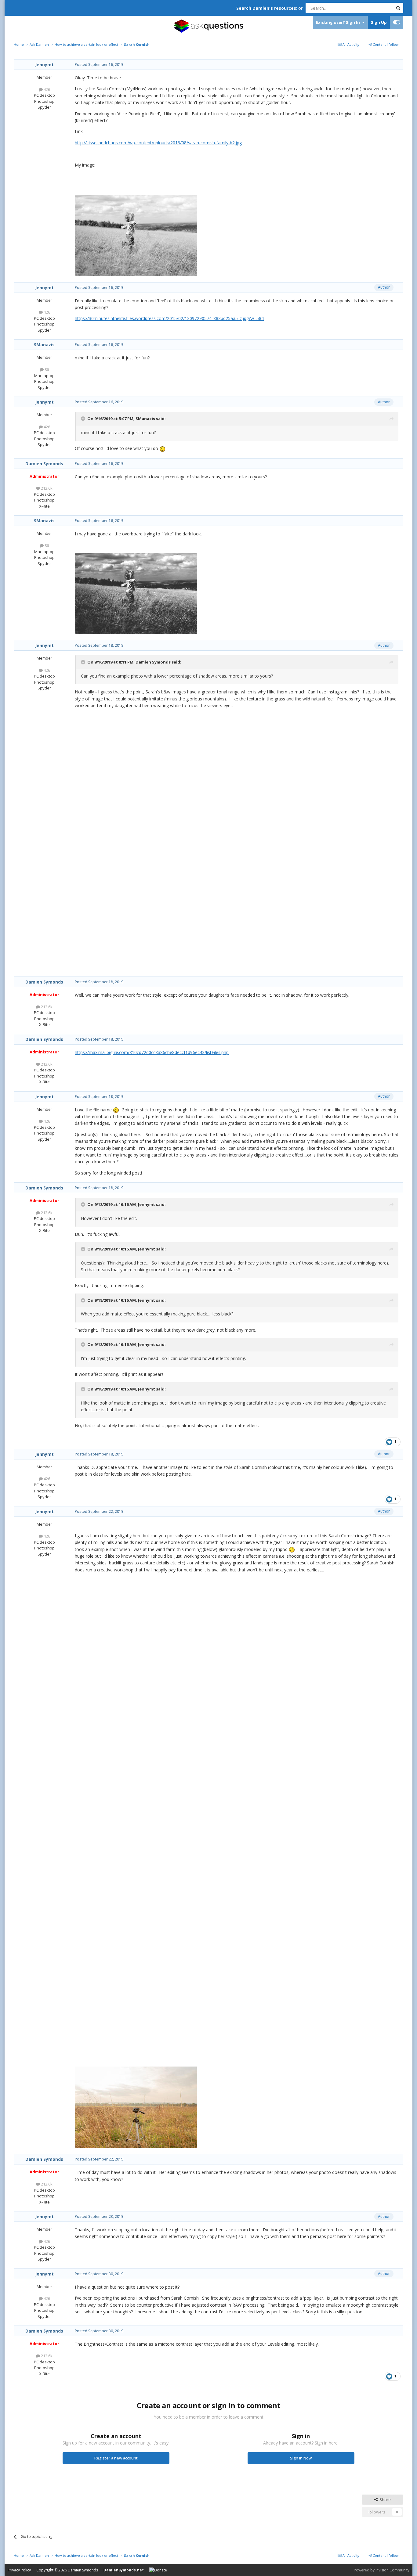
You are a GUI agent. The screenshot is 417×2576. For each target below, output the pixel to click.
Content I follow (385, 44)
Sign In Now (301, 2458)
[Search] (398, 8)
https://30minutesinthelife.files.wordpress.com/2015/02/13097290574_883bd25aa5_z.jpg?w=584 (169, 318)
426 (46, 89)
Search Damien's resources (266, 8)
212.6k (46, 488)
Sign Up (379, 22)
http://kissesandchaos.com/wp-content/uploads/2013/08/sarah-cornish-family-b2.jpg (158, 143)
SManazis (44, 345)
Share (384, 2499)
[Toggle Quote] (84, 419)
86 (46, 369)
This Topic (376, 8)
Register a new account (116, 2458)
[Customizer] (397, 22)
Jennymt (44, 65)
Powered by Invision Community (382, 2570)
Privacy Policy (19, 2570)
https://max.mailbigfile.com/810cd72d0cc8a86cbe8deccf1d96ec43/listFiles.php (152, 1052)
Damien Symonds (44, 464)
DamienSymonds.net (124, 2570)
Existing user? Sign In (339, 22)
